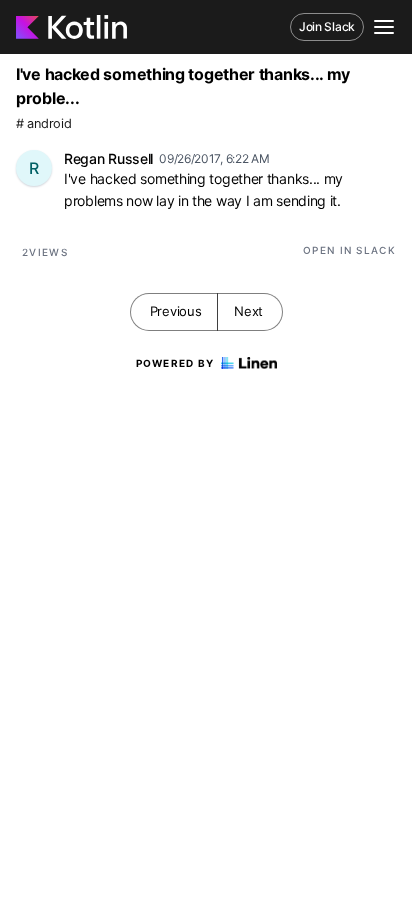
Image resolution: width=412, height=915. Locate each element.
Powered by (175, 363)
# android (43, 123)
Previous (176, 311)
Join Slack (327, 26)
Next (248, 311)
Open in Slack (349, 250)
